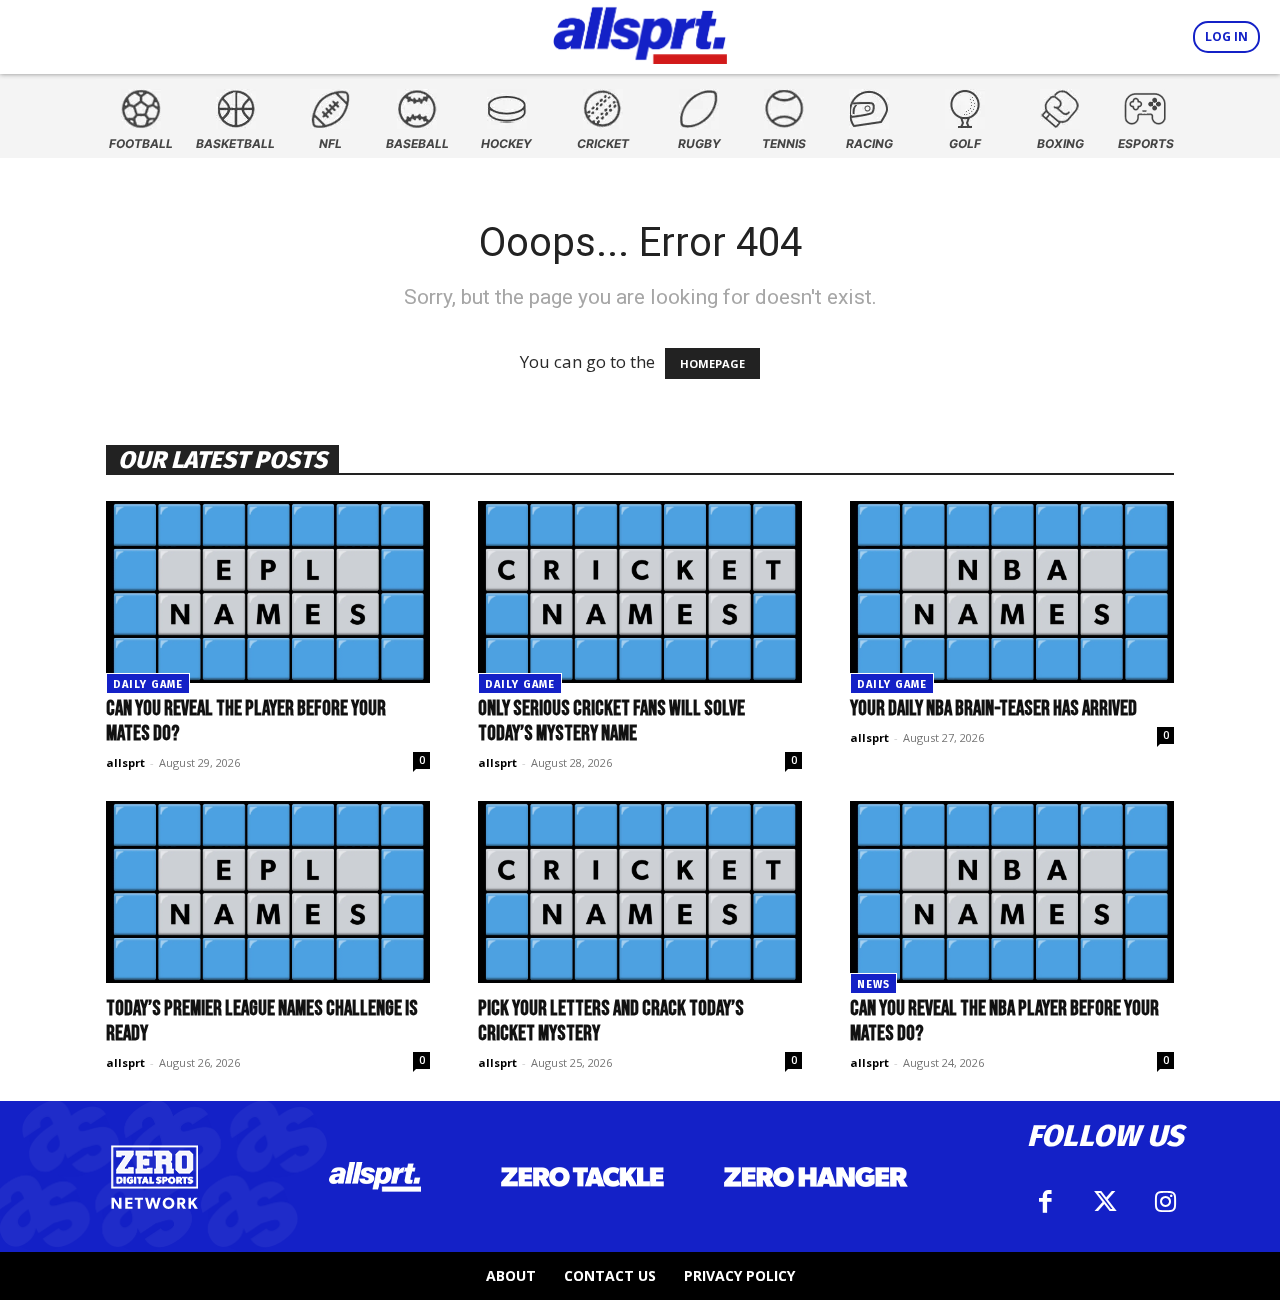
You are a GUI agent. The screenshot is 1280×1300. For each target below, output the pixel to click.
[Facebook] (1045, 1202)
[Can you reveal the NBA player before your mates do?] (1012, 892)
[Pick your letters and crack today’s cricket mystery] (640, 892)
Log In (1226, 36)
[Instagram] (1165, 1202)
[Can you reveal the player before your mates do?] (268, 592)
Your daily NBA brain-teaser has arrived (993, 708)
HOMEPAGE (712, 363)
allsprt (125, 762)
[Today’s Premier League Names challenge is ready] (268, 892)
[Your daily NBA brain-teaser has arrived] (1012, 592)
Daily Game (148, 684)
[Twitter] (1105, 1202)
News (873, 984)
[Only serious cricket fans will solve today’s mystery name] (640, 592)
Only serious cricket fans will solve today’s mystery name (611, 721)
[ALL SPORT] (640, 32)
